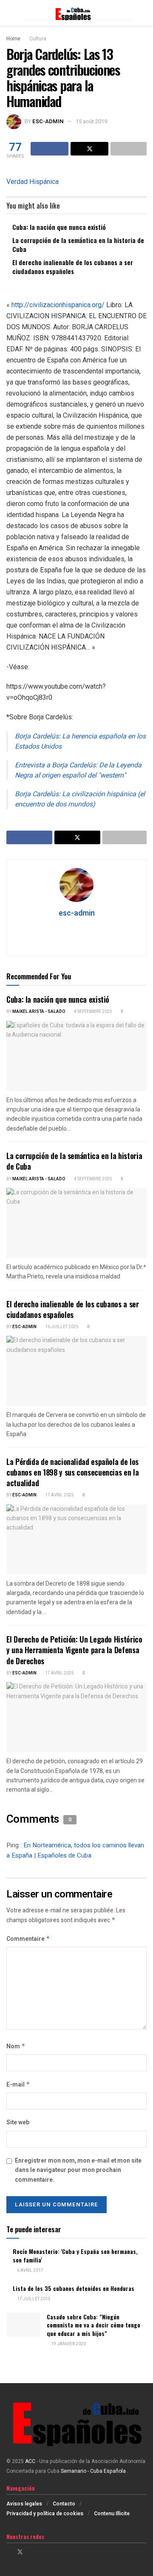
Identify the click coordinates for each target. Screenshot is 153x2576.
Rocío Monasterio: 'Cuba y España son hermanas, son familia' (75, 2255)
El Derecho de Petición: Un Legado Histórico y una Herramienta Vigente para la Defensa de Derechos (74, 1650)
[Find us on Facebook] (9, 2552)
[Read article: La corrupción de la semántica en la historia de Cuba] (76, 1223)
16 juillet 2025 (61, 1327)
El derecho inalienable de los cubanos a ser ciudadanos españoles (73, 267)
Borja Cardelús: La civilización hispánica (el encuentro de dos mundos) (80, 799)
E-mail (18, 2085)
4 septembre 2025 (93, 1012)
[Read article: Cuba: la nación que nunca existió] (76, 1056)
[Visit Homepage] (76, 13)
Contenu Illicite (112, 2514)
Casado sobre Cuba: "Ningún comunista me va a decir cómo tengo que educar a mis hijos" (93, 2325)
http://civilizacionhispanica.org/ (58, 305)
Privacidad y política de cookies (45, 2514)
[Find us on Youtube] (42, 2552)
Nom (16, 2046)
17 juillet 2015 (33, 2299)
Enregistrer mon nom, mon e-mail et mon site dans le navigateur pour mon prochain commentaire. (78, 2170)
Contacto (64, 2504)
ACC (30, 2461)
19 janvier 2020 (68, 2344)
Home (13, 39)
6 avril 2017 (30, 2271)
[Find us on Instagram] (31, 2552)
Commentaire (28, 1939)
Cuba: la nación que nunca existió (59, 227)
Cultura (38, 39)
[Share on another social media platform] (129, 149)
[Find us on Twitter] (20, 2552)
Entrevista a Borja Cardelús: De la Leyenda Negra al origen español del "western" (78, 770)
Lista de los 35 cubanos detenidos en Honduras (74, 2288)
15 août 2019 (91, 121)
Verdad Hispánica (33, 182)
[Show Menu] (10, 13)
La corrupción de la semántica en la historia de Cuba (78, 245)
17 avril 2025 (59, 1495)
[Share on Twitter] (89, 149)
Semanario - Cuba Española (94, 2471)
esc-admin (48, 121)
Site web (18, 2122)
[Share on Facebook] (50, 149)
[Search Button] (143, 13)
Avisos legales (24, 2504)
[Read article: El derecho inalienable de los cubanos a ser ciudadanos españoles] (76, 1371)
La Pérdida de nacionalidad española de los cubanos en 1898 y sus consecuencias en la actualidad (72, 1472)
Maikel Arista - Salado (39, 1012)
